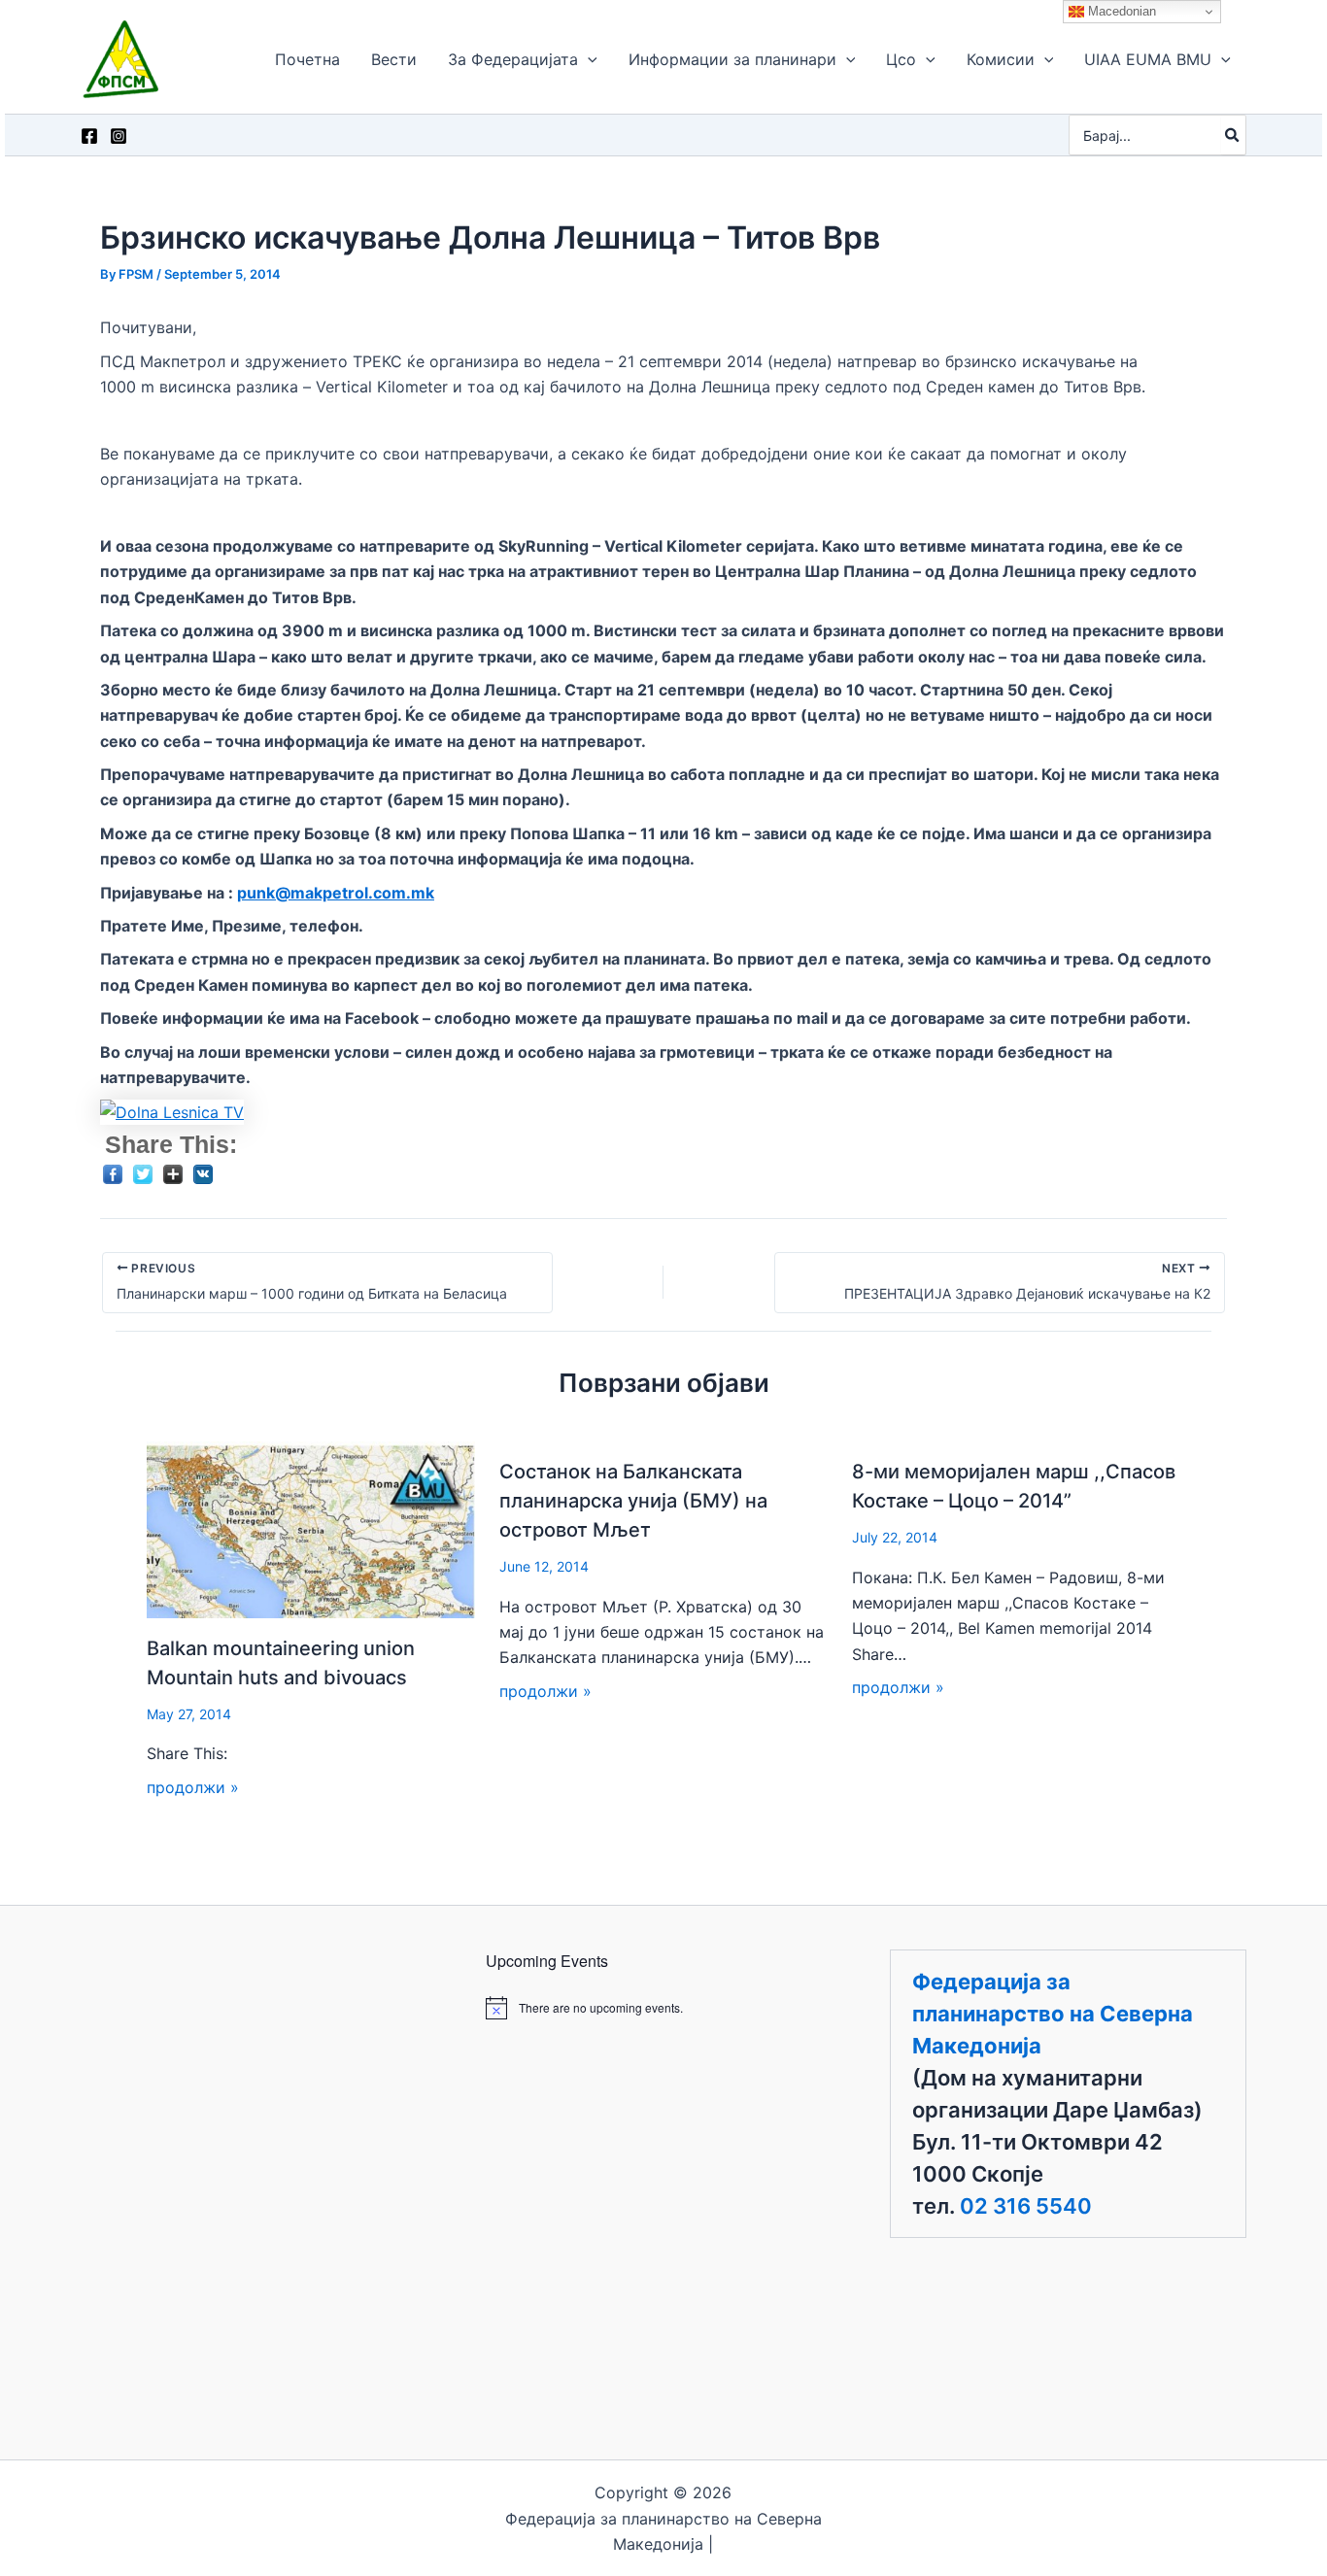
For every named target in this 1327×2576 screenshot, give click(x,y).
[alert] (664, 2008)
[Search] (1233, 135)
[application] (588, 59)
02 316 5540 (1026, 2206)
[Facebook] (89, 136)
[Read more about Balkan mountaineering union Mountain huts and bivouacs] (311, 1528)
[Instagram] (119, 136)
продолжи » (193, 1787)
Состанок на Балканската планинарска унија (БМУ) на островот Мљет (633, 1501)
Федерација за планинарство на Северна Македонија (1053, 2014)
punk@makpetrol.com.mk (336, 893)
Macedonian (1120, 11)
